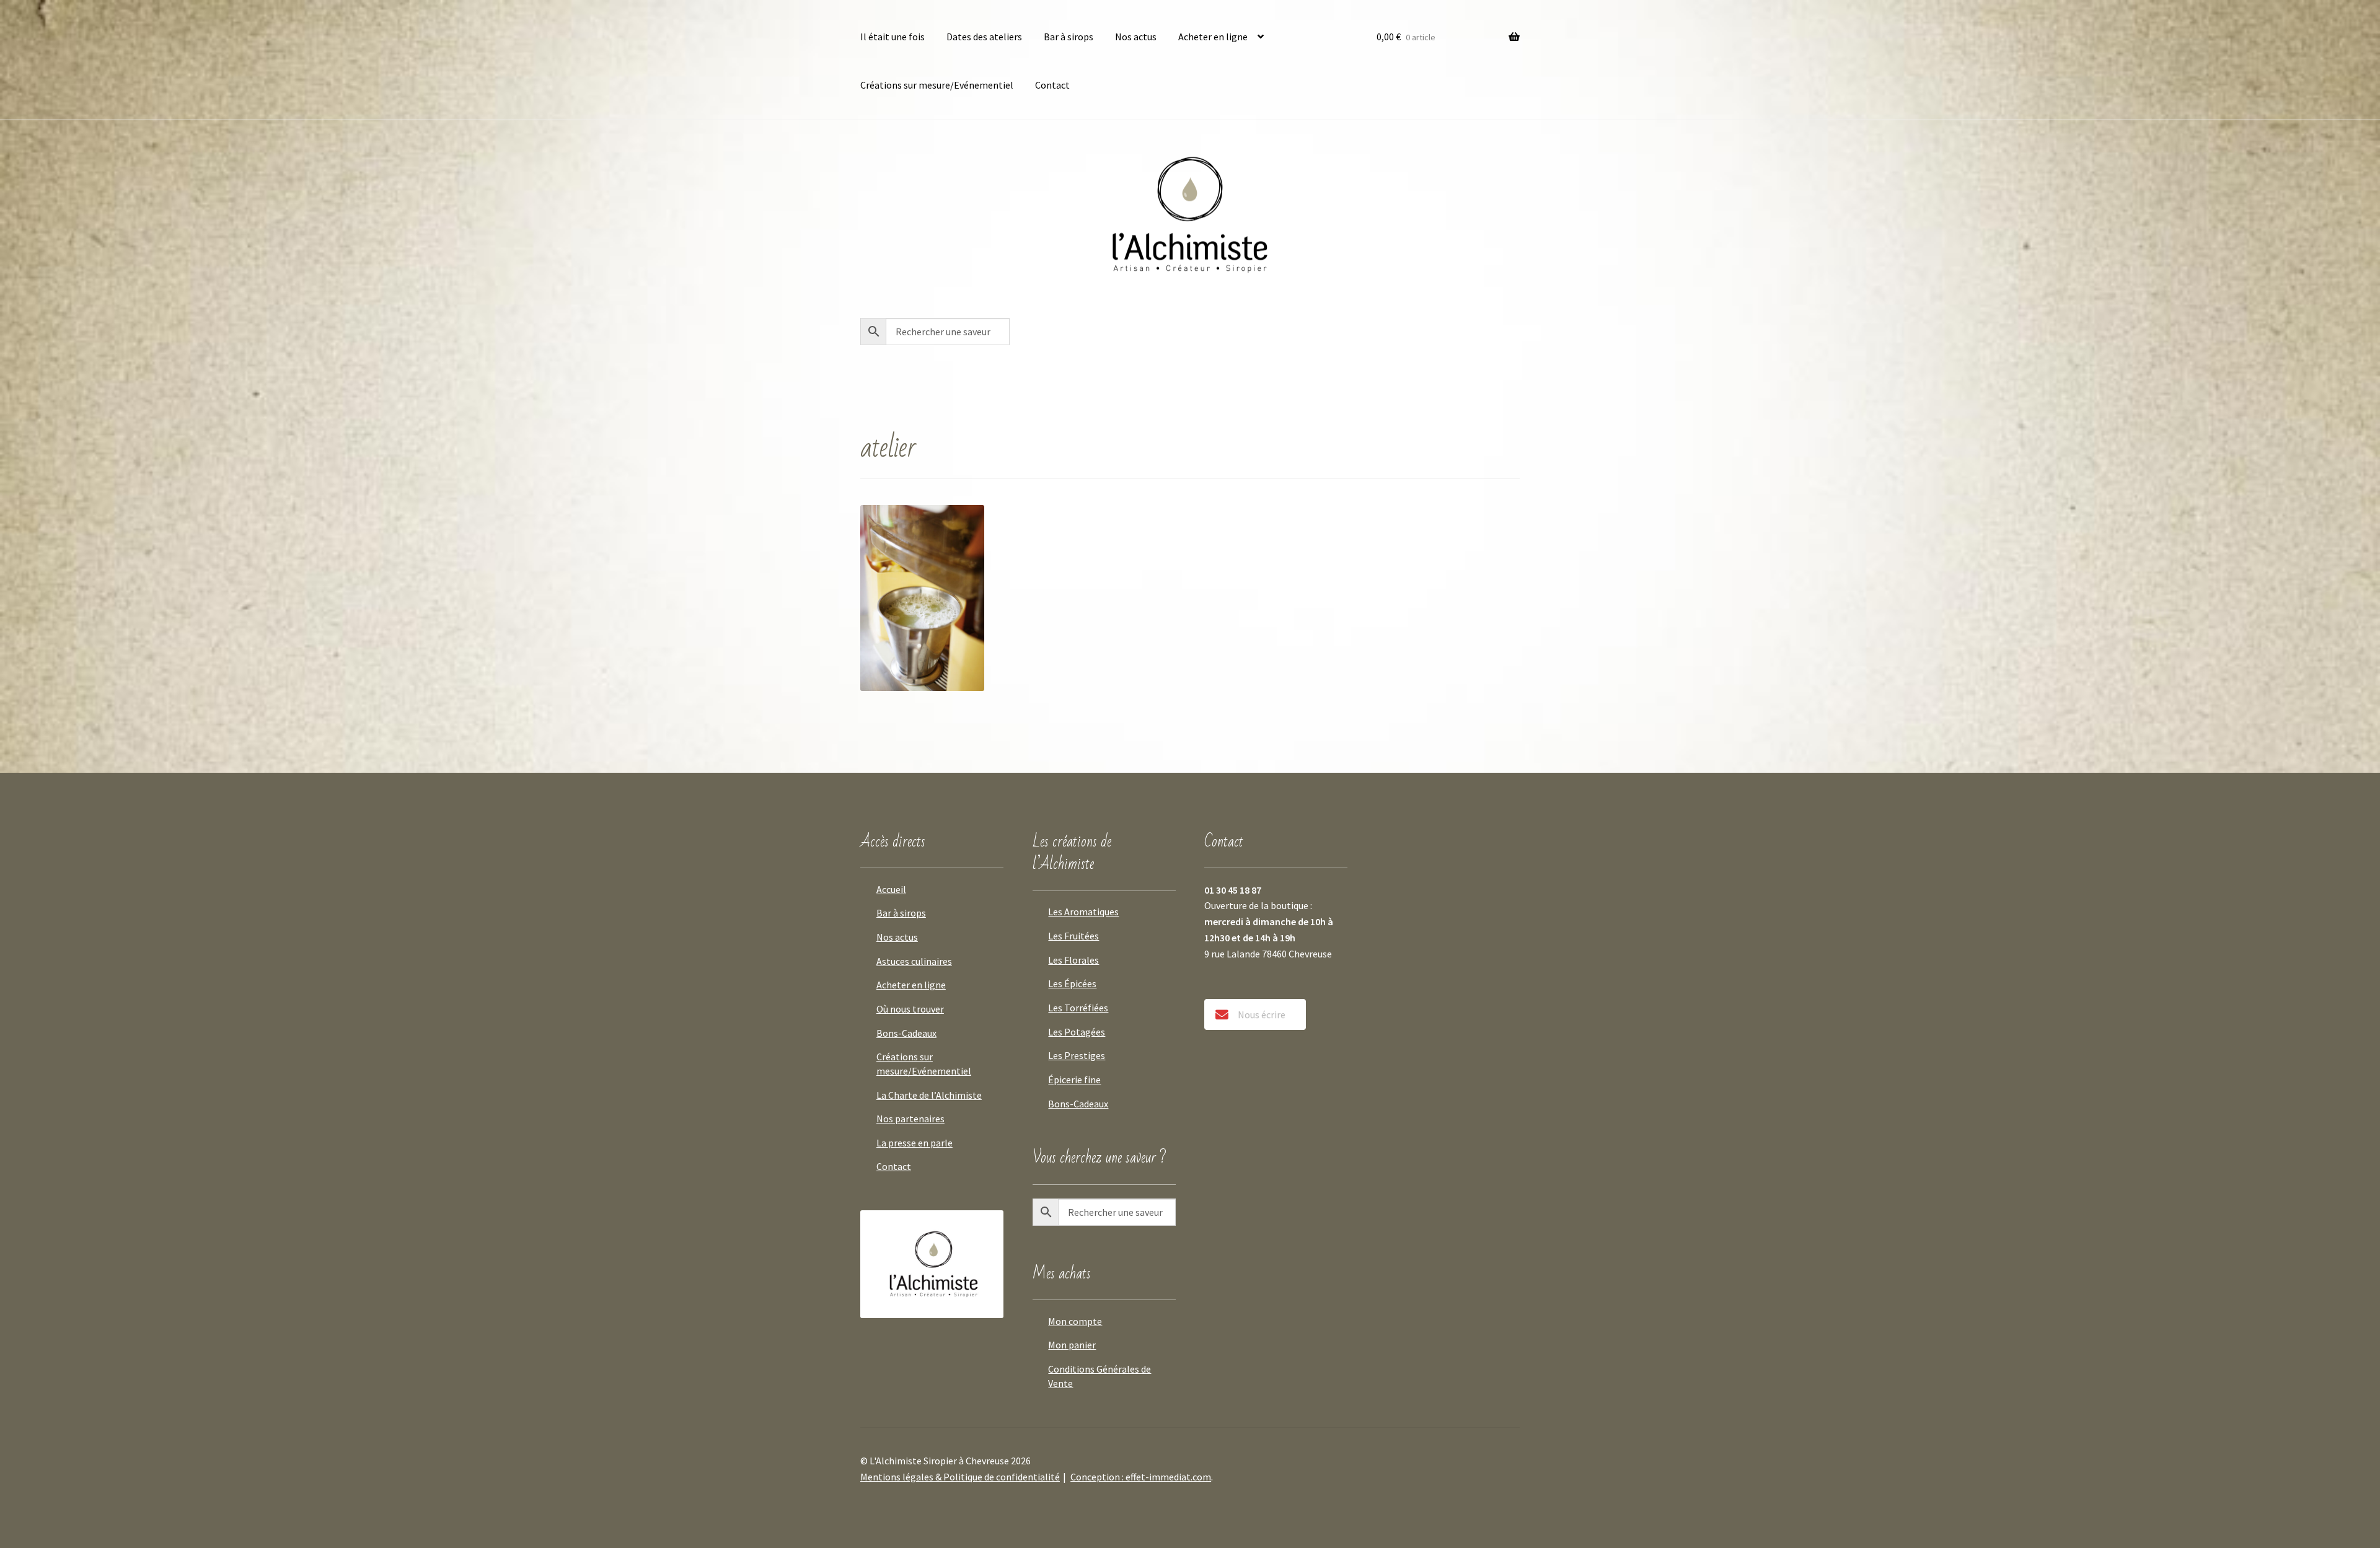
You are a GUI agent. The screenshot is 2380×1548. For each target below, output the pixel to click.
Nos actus (1136, 37)
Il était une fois (892, 37)
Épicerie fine (1074, 1080)
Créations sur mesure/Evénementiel (937, 85)
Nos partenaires (910, 1119)
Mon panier (1072, 1345)
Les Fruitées (1073, 936)
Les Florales (1073, 960)
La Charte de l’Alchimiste (929, 1095)
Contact (1052, 85)
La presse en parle (915, 1143)
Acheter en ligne (1213, 37)
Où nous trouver (910, 1009)
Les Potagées (1077, 1032)
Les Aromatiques (1083, 912)
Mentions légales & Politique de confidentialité (960, 1477)
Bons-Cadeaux (906, 1033)
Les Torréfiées (1078, 1008)
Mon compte (1075, 1321)
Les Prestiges (1077, 1055)
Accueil (891, 889)
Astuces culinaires (914, 961)
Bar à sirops (1069, 37)
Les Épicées (1072, 983)
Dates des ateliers (984, 37)
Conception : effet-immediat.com (1141, 1477)
